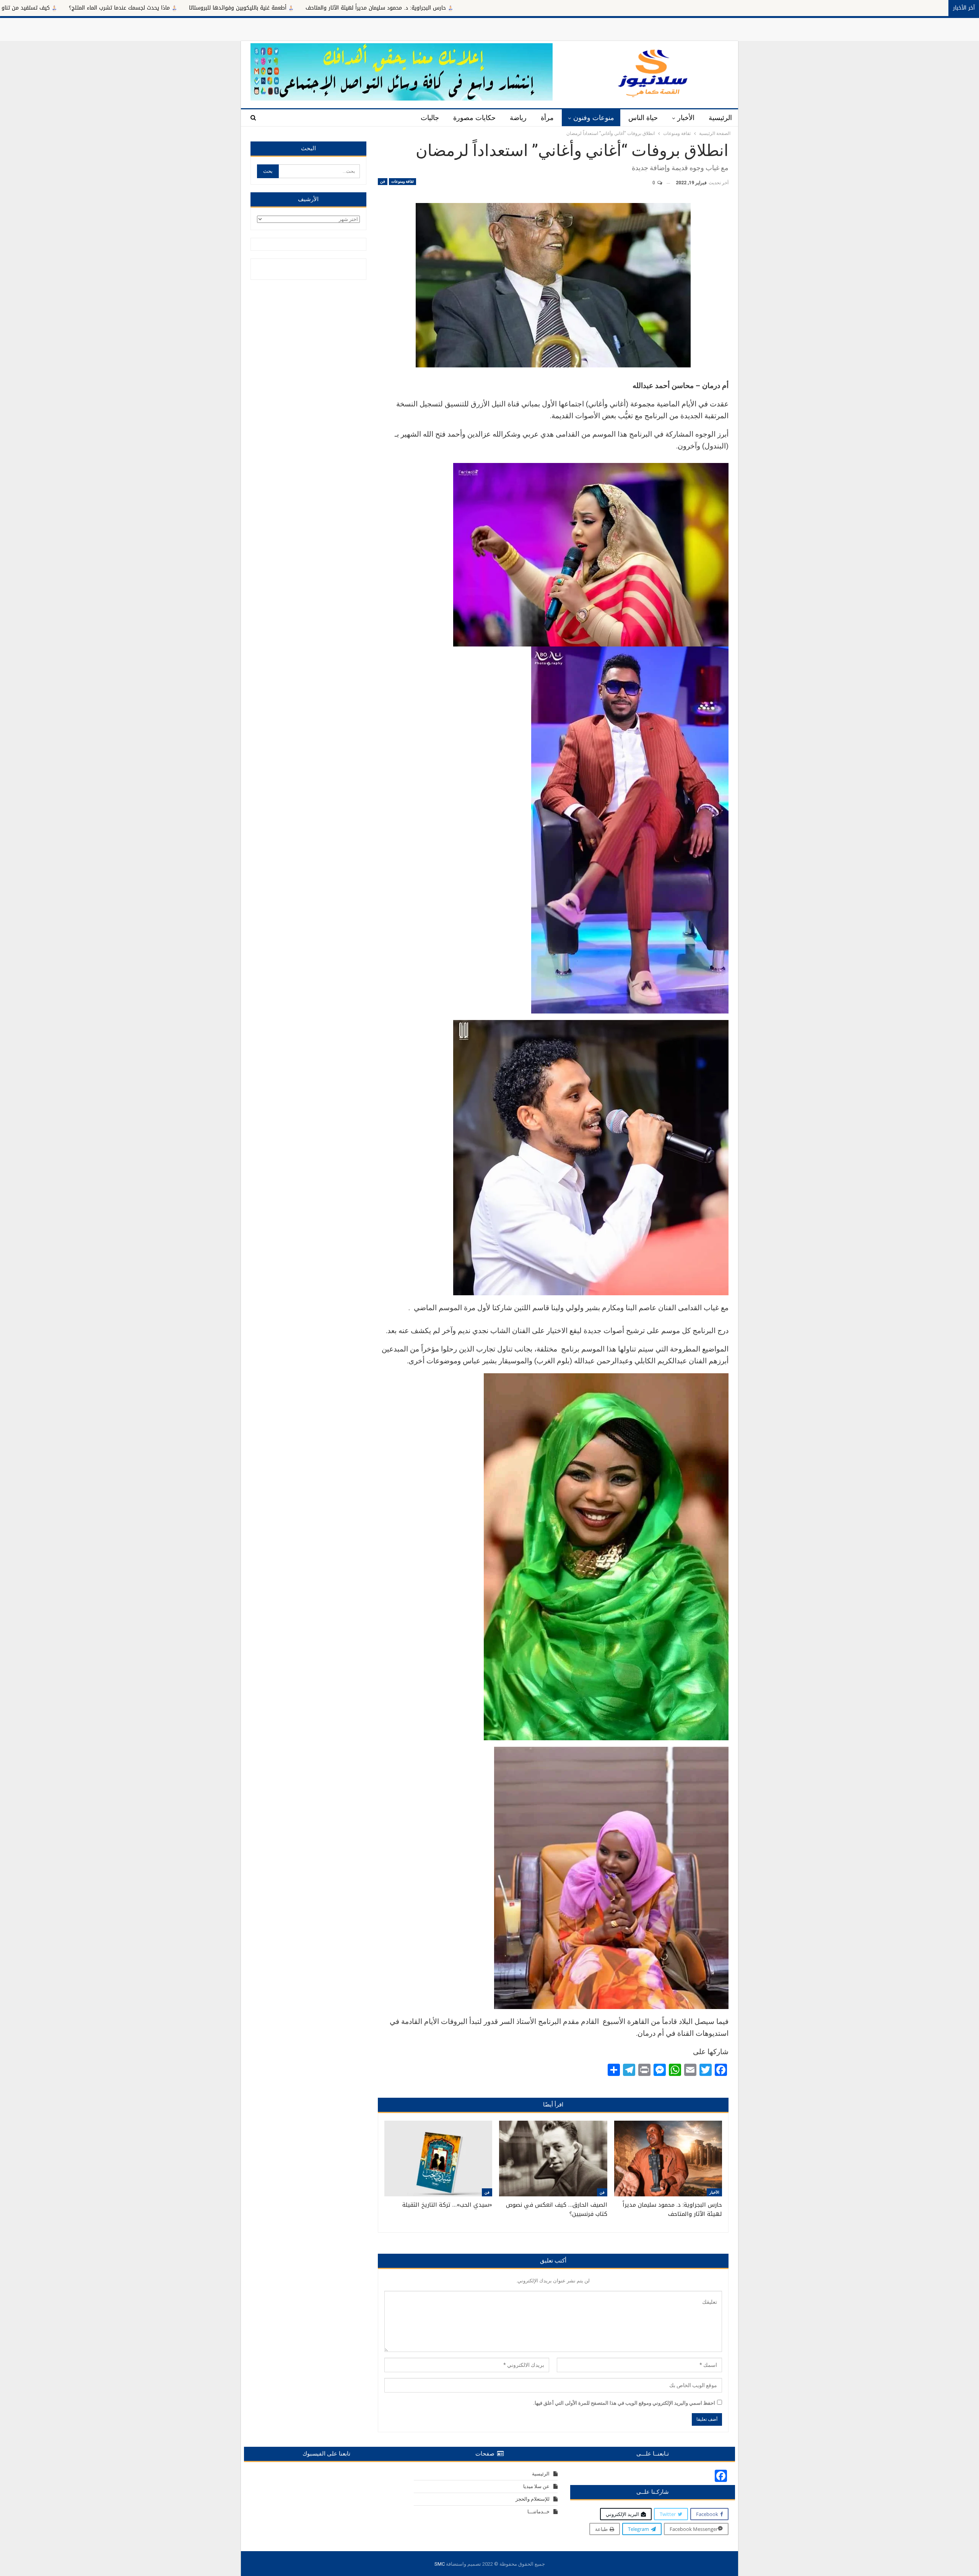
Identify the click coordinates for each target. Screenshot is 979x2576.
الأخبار (686, 118)
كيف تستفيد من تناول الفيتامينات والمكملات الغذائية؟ (230, 8)
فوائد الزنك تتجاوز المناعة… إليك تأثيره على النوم (92, 8)
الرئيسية (720, 118)
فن (383, 181)
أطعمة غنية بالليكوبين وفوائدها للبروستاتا (481, 8)
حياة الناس (643, 118)
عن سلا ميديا (536, 2486)
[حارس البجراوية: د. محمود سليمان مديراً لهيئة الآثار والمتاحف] (668, 2159)
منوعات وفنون (594, 118)
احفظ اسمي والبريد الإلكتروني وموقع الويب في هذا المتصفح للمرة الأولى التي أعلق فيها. (624, 2403)
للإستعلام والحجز (533, 2499)
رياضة (518, 118)
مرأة (547, 118)
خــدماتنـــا (538, 2512)
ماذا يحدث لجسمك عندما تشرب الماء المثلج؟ (363, 8)
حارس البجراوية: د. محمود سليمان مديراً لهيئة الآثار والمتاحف (619, 8)
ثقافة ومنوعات (402, 181)
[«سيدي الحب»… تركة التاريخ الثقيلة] (438, 2159)
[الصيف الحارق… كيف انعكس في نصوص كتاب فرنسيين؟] (553, 2159)
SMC (440, 2564)
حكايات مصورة (474, 118)
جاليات (430, 118)
